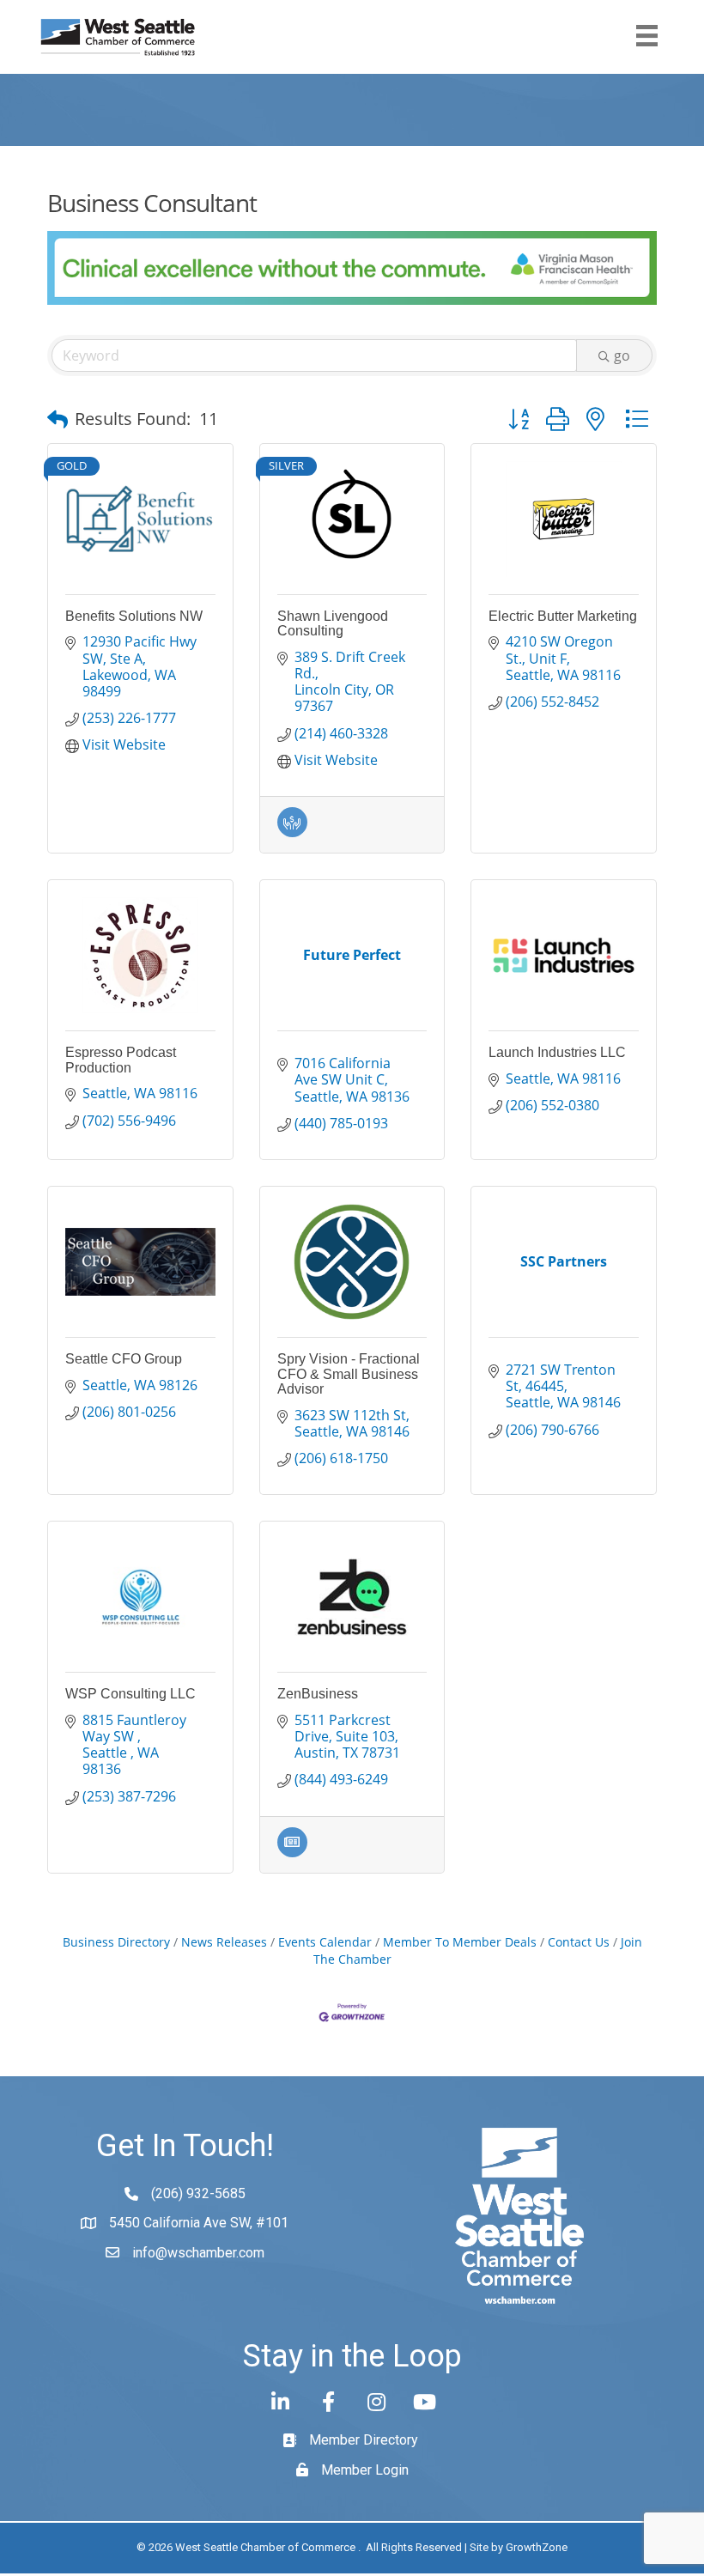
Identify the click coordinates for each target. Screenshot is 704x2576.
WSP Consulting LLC (130, 1694)
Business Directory (116, 1942)
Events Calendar (325, 1942)
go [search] (622, 355)
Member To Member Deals (460, 1942)
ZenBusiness (318, 1694)
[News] (292, 1852)
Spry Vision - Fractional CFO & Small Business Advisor (349, 1374)
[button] (58, 419)
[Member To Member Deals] (292, 832)
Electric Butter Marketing (563, 616)
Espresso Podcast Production (121, 1060)
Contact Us (579, 1942)
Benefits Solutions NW (134, 616)
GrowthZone (537, 2547)
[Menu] (647, 36)
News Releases (224, 1942)
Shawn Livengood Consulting (333, 624)
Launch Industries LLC (557, 1052)
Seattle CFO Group (124, 1359)
